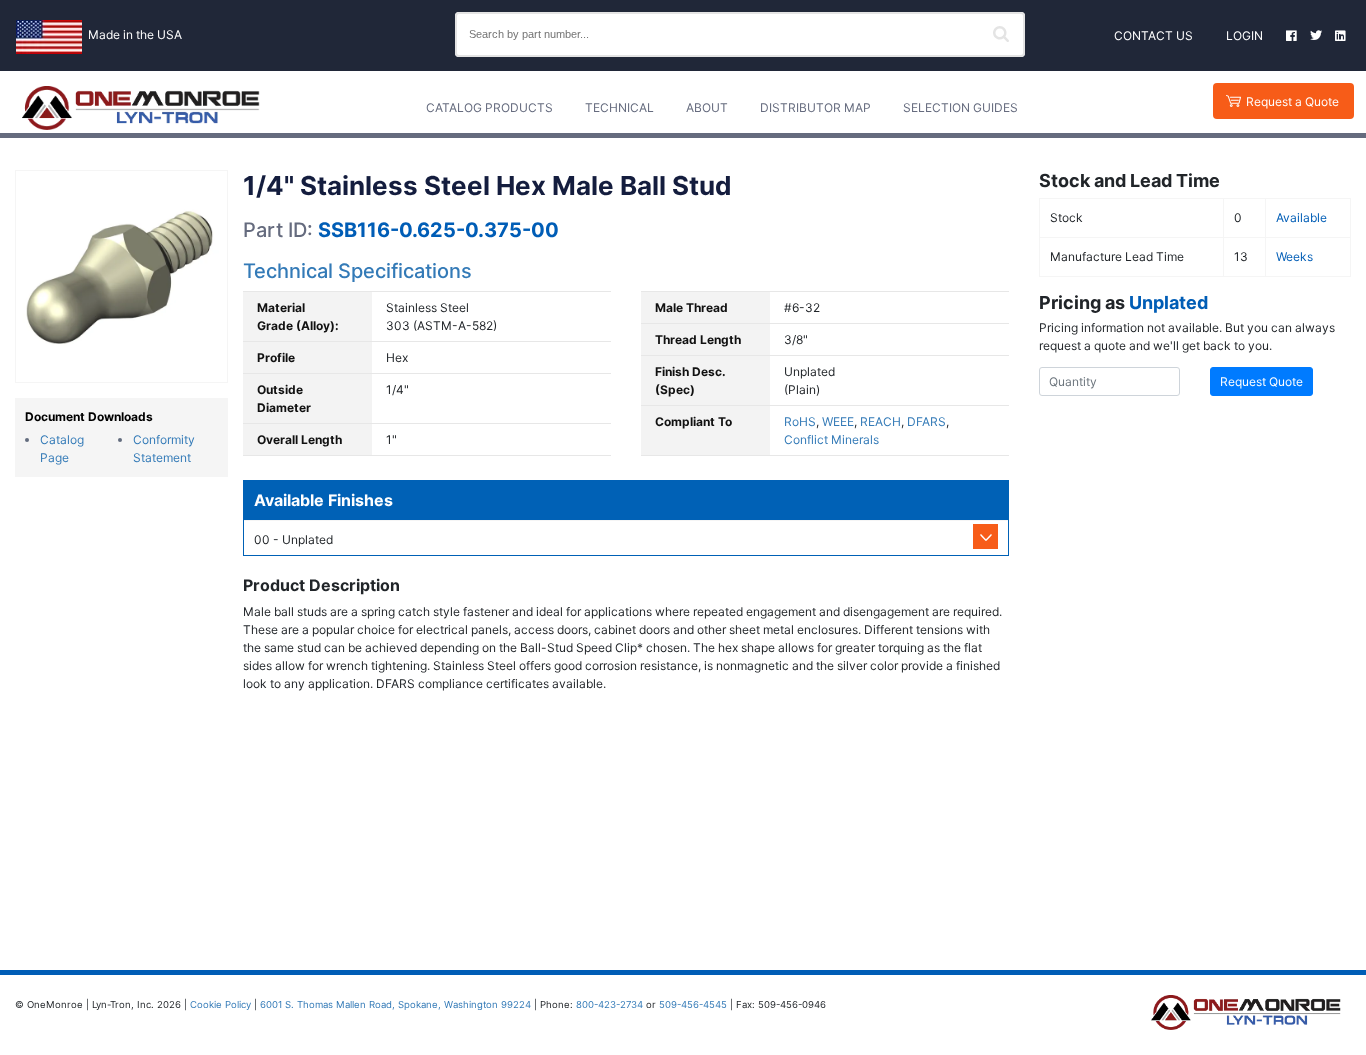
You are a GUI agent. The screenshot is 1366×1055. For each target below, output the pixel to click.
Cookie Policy (220, 1004)
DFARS (926, 421)
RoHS (800, 421)
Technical (619, 107)
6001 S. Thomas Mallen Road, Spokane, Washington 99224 (395, 1004)
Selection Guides (960, 107)
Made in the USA (135, 34)
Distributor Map (815, 107)
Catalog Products (489, 107)
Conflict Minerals (831, 439)
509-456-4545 (693, 1004)
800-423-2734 (609, 1004)
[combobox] (739, 34)
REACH (880, 421)
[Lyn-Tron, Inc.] (141, 108)
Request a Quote (1292, 101)
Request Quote (1261, 381)
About (707, 107)
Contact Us (1153, 35)
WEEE (838, 421)
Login (1244, 35)
